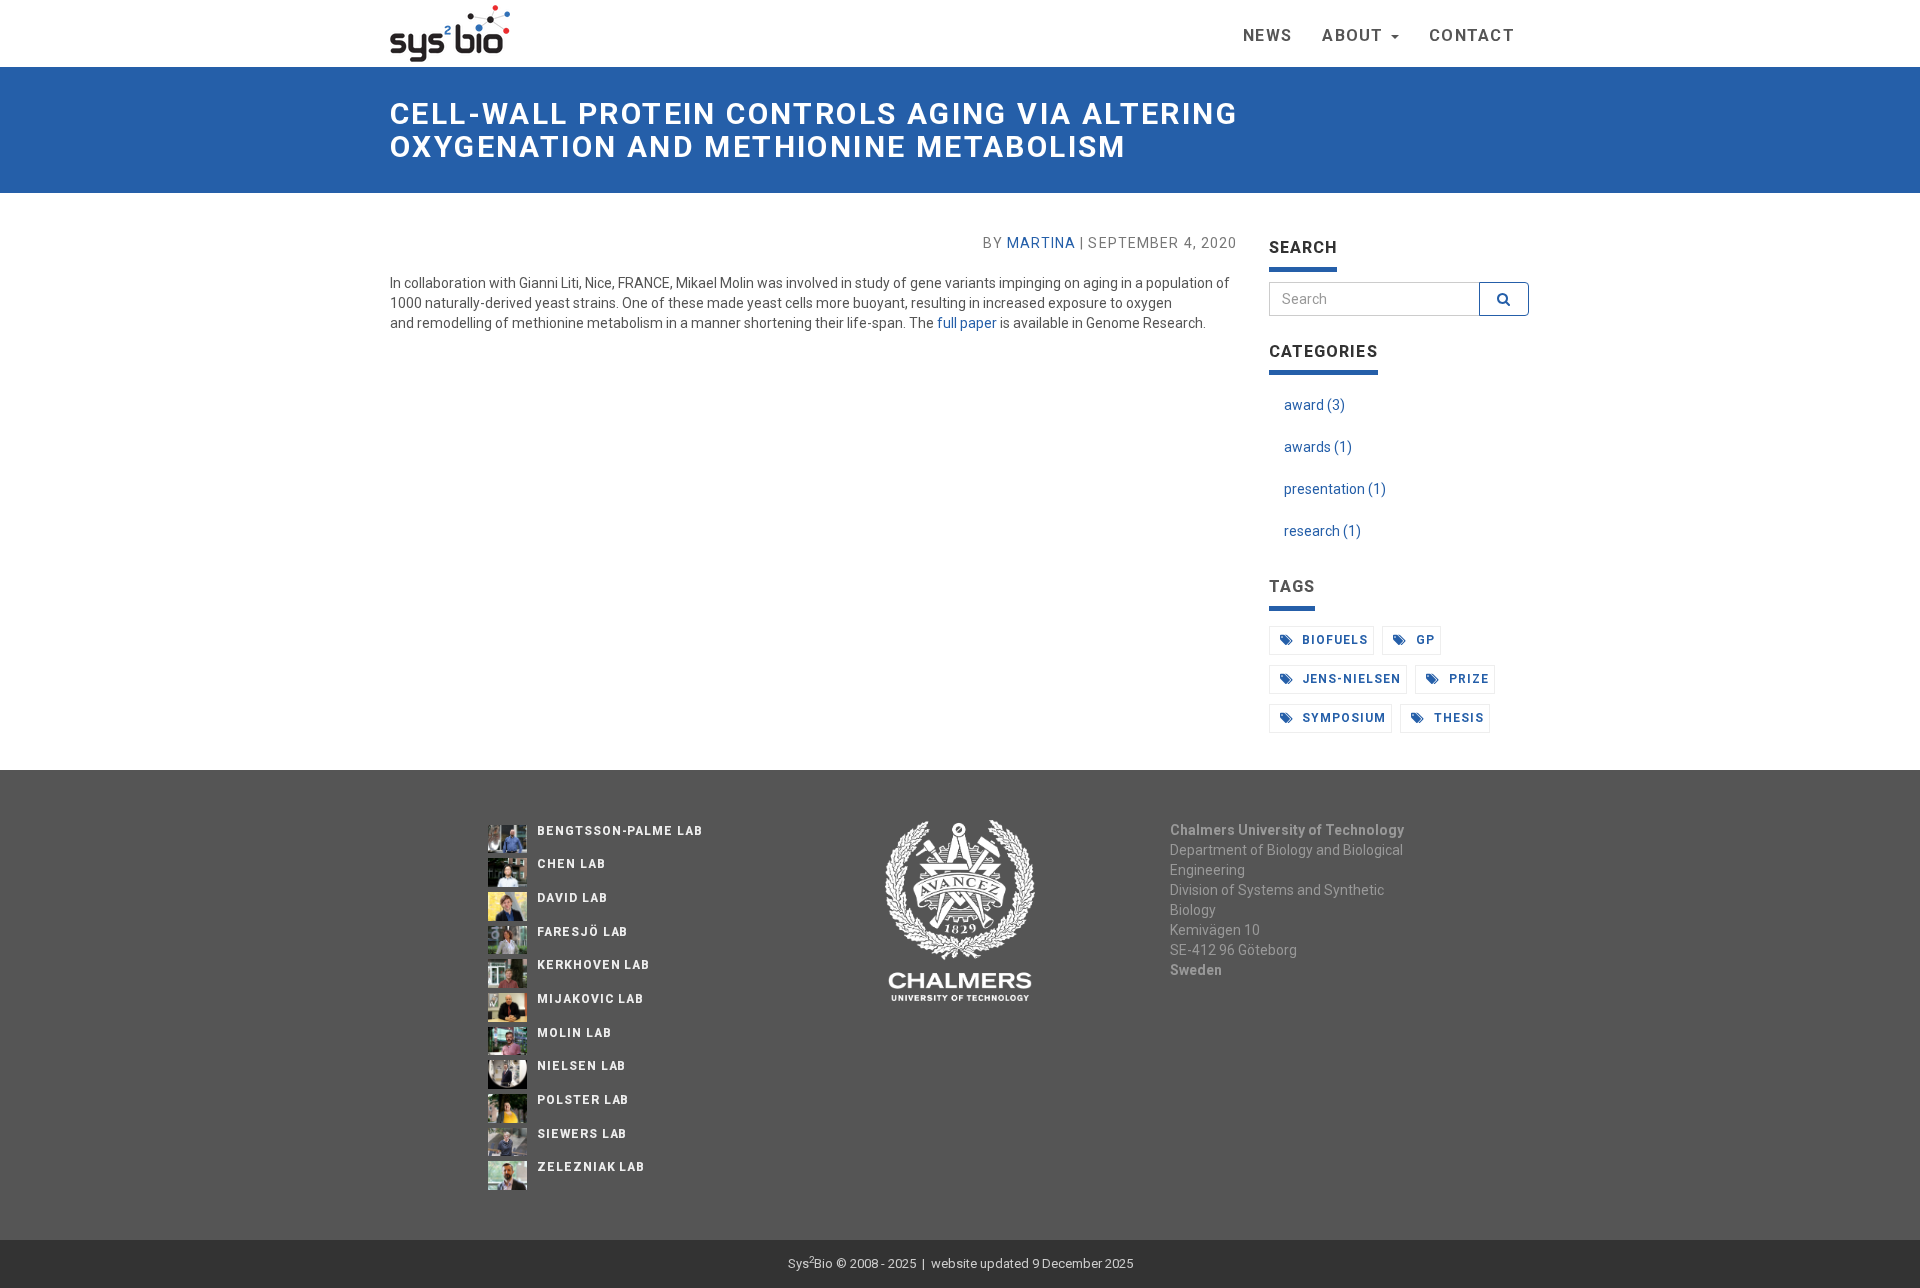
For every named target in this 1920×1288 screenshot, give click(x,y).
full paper (967, 323)
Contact (1472, 35)
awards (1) (1318, 447)
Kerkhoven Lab (593, 965)
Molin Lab (574, 1033)
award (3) (1314, 405)
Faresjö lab (583, 932)
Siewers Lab (582, 1134)
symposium (1342, 718)
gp (1423, 640)
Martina (1041, 243)
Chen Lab (571, 864)
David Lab (572, 898)
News (1267, 35)
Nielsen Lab (582, 1066)
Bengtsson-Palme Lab (620, 831)
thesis (1457, 718)
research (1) (1322, 531)
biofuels (1333, 640)
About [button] (1355, 35)
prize (1467, 679)
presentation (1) (1335, 489)
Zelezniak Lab (591, 1167)
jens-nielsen (1349, 679)
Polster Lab (583, 1100)
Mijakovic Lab (590, 999)
